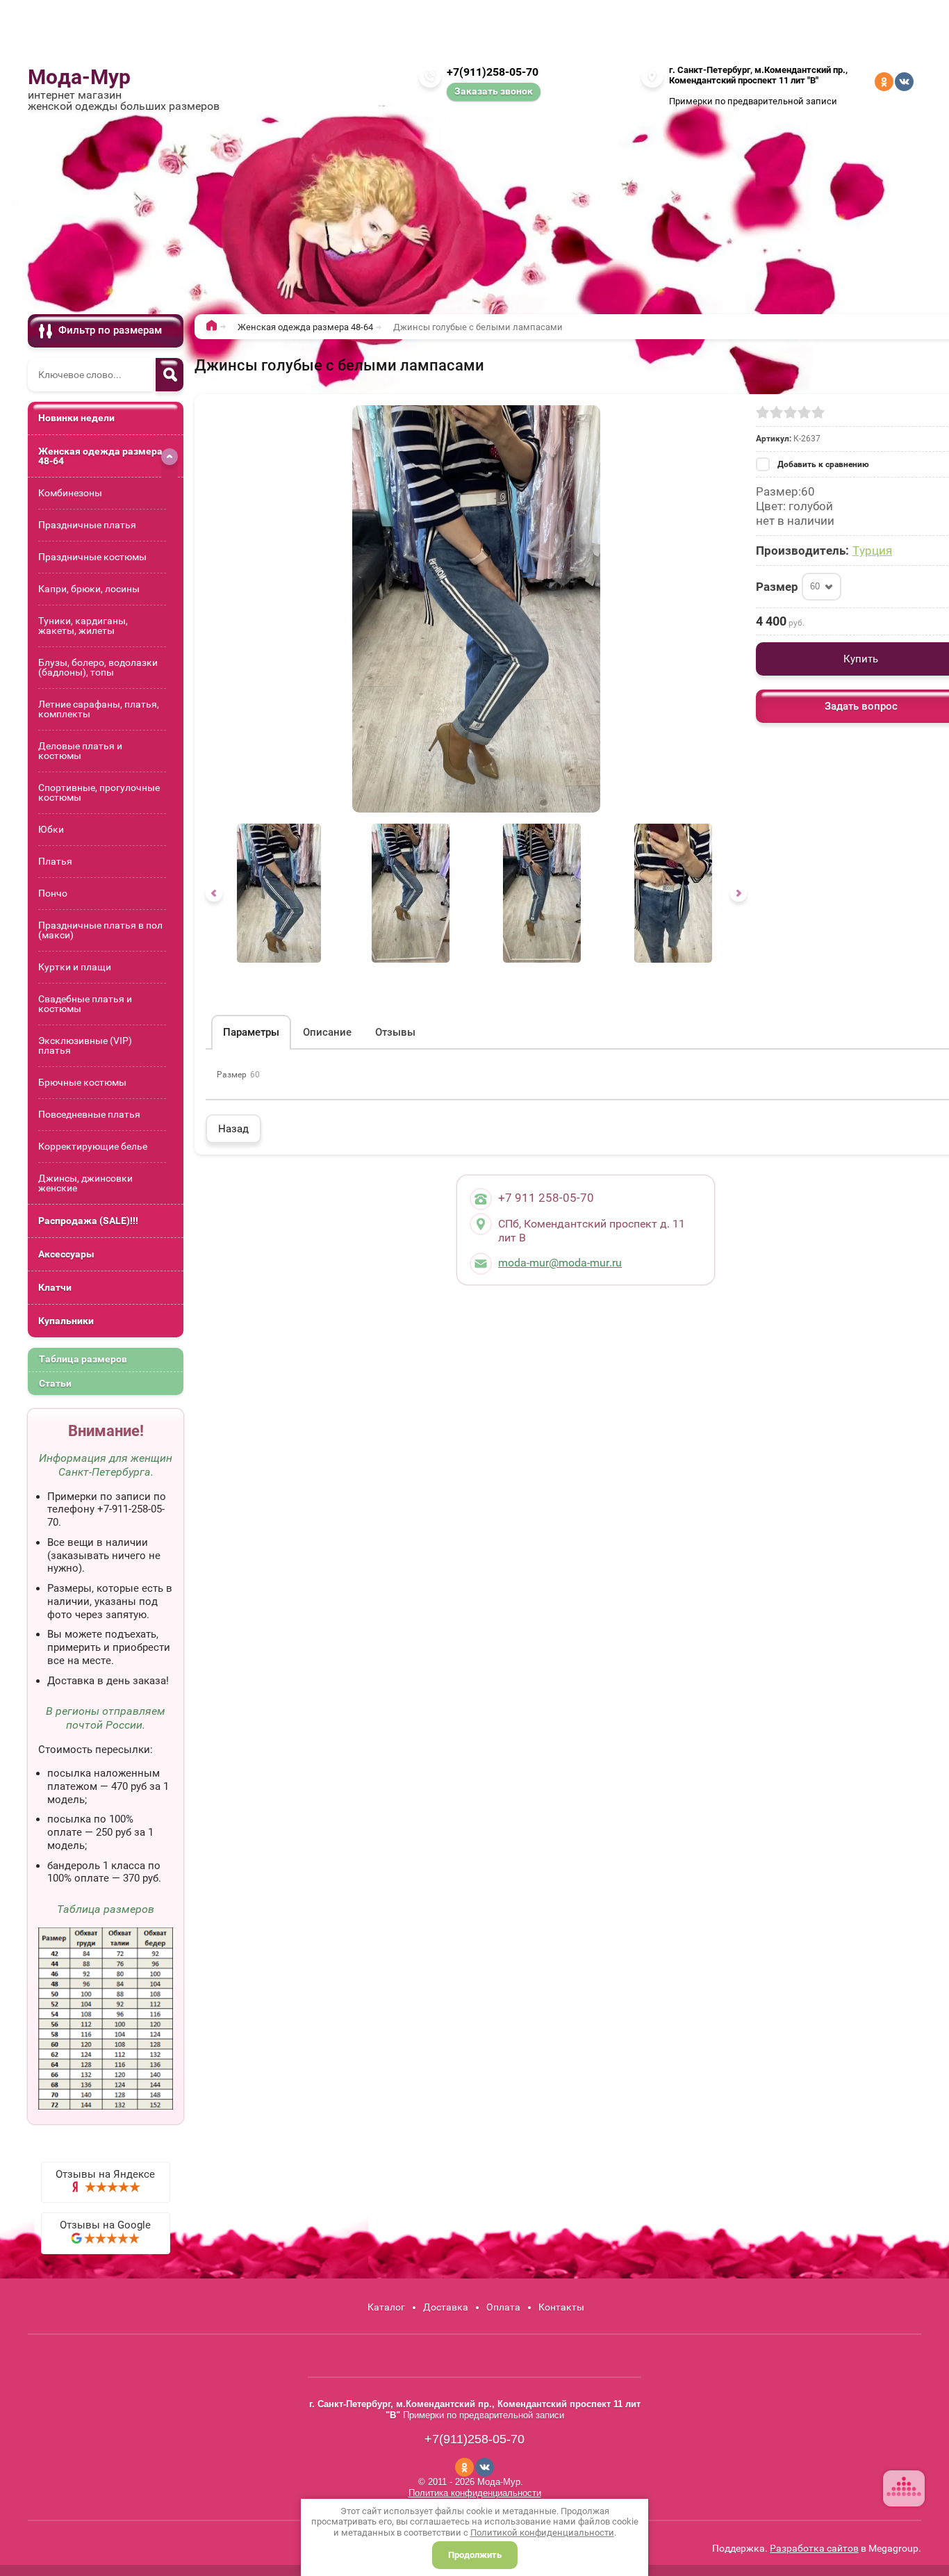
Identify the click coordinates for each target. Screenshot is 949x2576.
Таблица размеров (83, 1359)
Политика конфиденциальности (475, 2493)
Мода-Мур (79, 77)
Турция (872, 551)
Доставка (446, 2307)
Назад (233, 1129)
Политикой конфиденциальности (542, 2533)
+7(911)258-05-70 (493, 72)
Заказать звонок (494, 91)
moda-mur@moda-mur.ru (560, 1263)
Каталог (386, 2307)
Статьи (55, 1383)
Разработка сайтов (814, 2548)
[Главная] (215, 328)
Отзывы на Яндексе (105, 2174)
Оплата (503, 2307)
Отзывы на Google (105, 2225)
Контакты (561, 2307)
